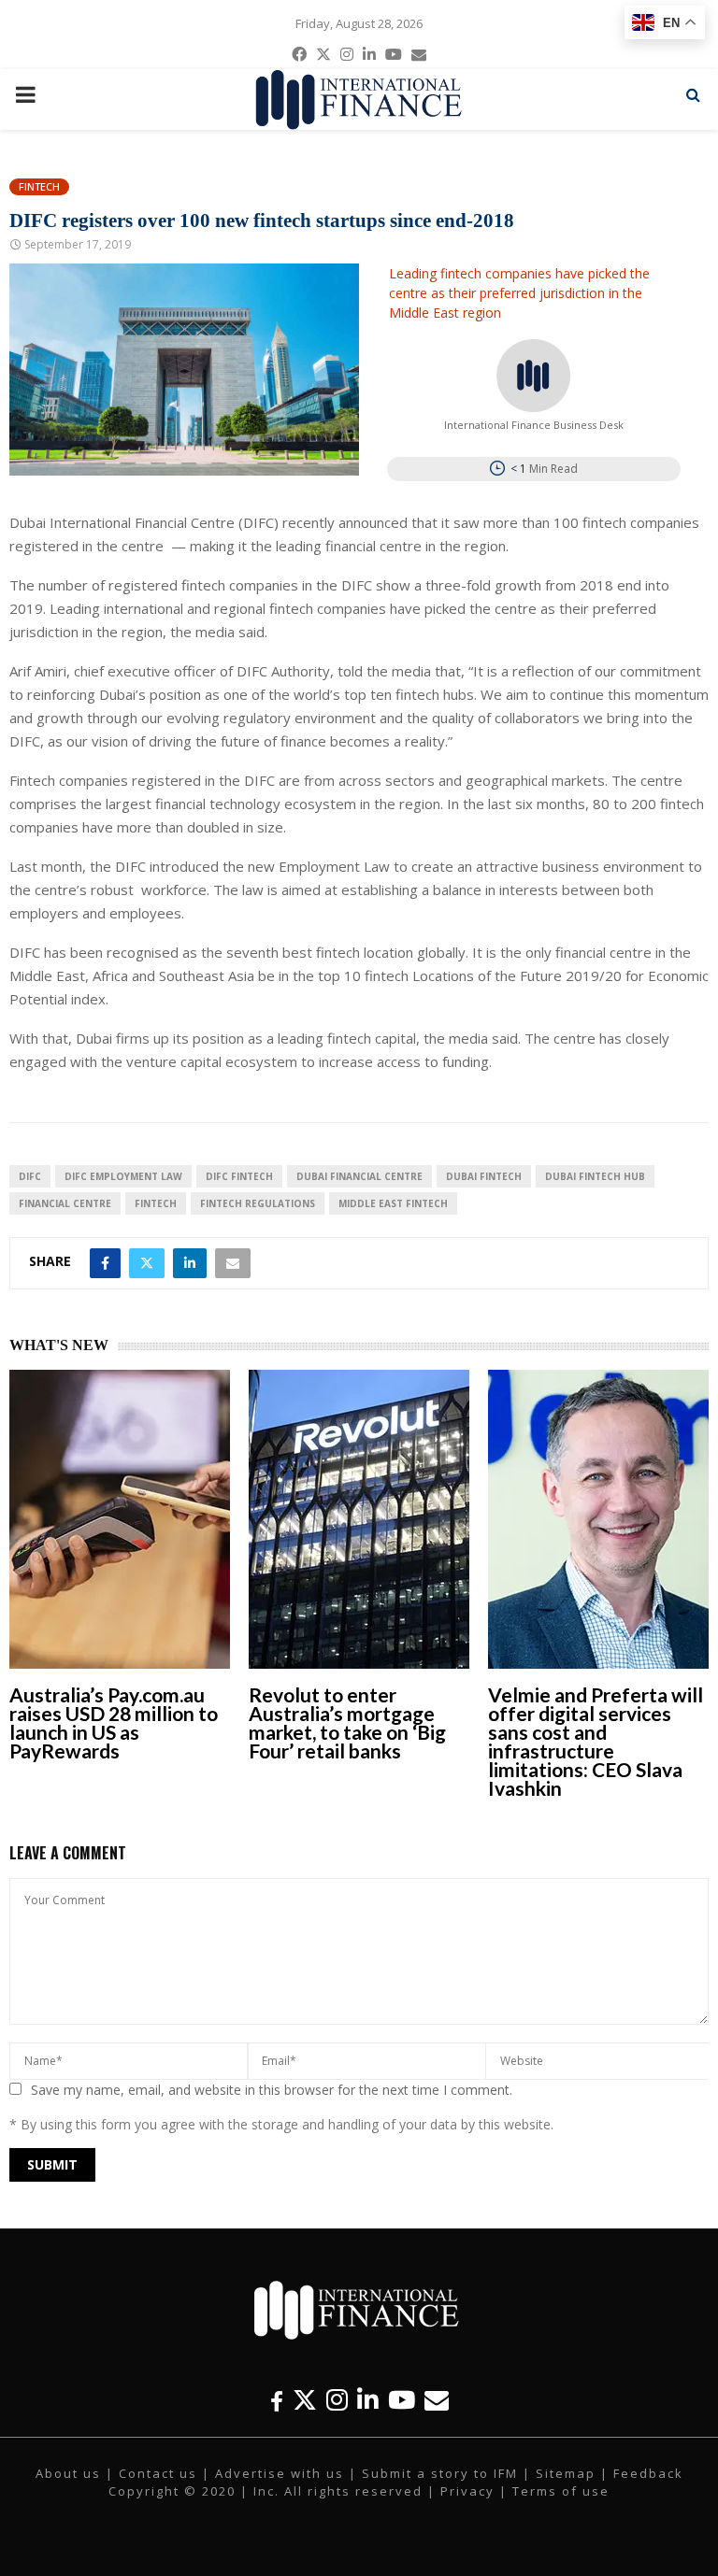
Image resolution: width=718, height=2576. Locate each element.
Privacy (467, 2491)
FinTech (156, 1203)
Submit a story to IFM (440, 2473)
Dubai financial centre (359, 1176)
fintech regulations (258, 1203)
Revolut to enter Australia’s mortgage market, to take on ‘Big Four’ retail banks (347, 1722)
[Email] (437, 2400)
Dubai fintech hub (595, 1176)
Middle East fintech (393, 1203)
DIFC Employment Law (123, 1176)
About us (68, 2473)
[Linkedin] (368, 2400)
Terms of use (561, 2491)
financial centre (65, 1203)
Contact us (158, 2473)
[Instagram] (337, 2400)
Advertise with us (280, 2473)
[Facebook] (277, 2400)
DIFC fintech (239, 1176)
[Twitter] (305, 2400)
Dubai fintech (484, 1176)
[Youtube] (402, 2400)
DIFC (30, 1176)
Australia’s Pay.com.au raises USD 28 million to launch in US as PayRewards (114, 1722)
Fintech (39, 186)
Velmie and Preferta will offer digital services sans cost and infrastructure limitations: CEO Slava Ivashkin (596, 1741)
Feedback (648, 2473)
